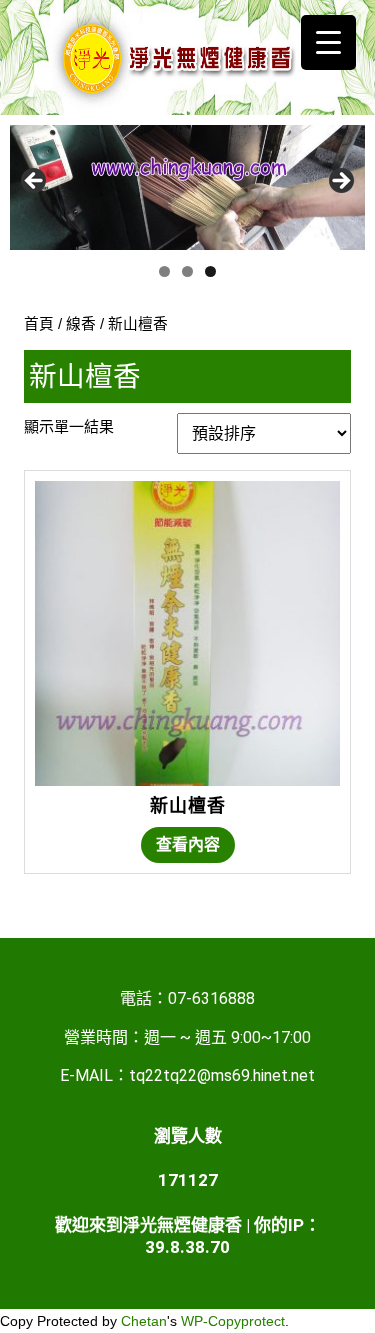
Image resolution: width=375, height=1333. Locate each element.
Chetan (144, 1321)
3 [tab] (210, 271)
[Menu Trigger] (328, 42)
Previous (35, 182)
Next (340, 182)
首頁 (39, 324)
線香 (81, 324)
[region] (187, 187)
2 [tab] (187, 271)
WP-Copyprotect (233, 1321)
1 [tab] (164, 271)
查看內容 (188, 844)
